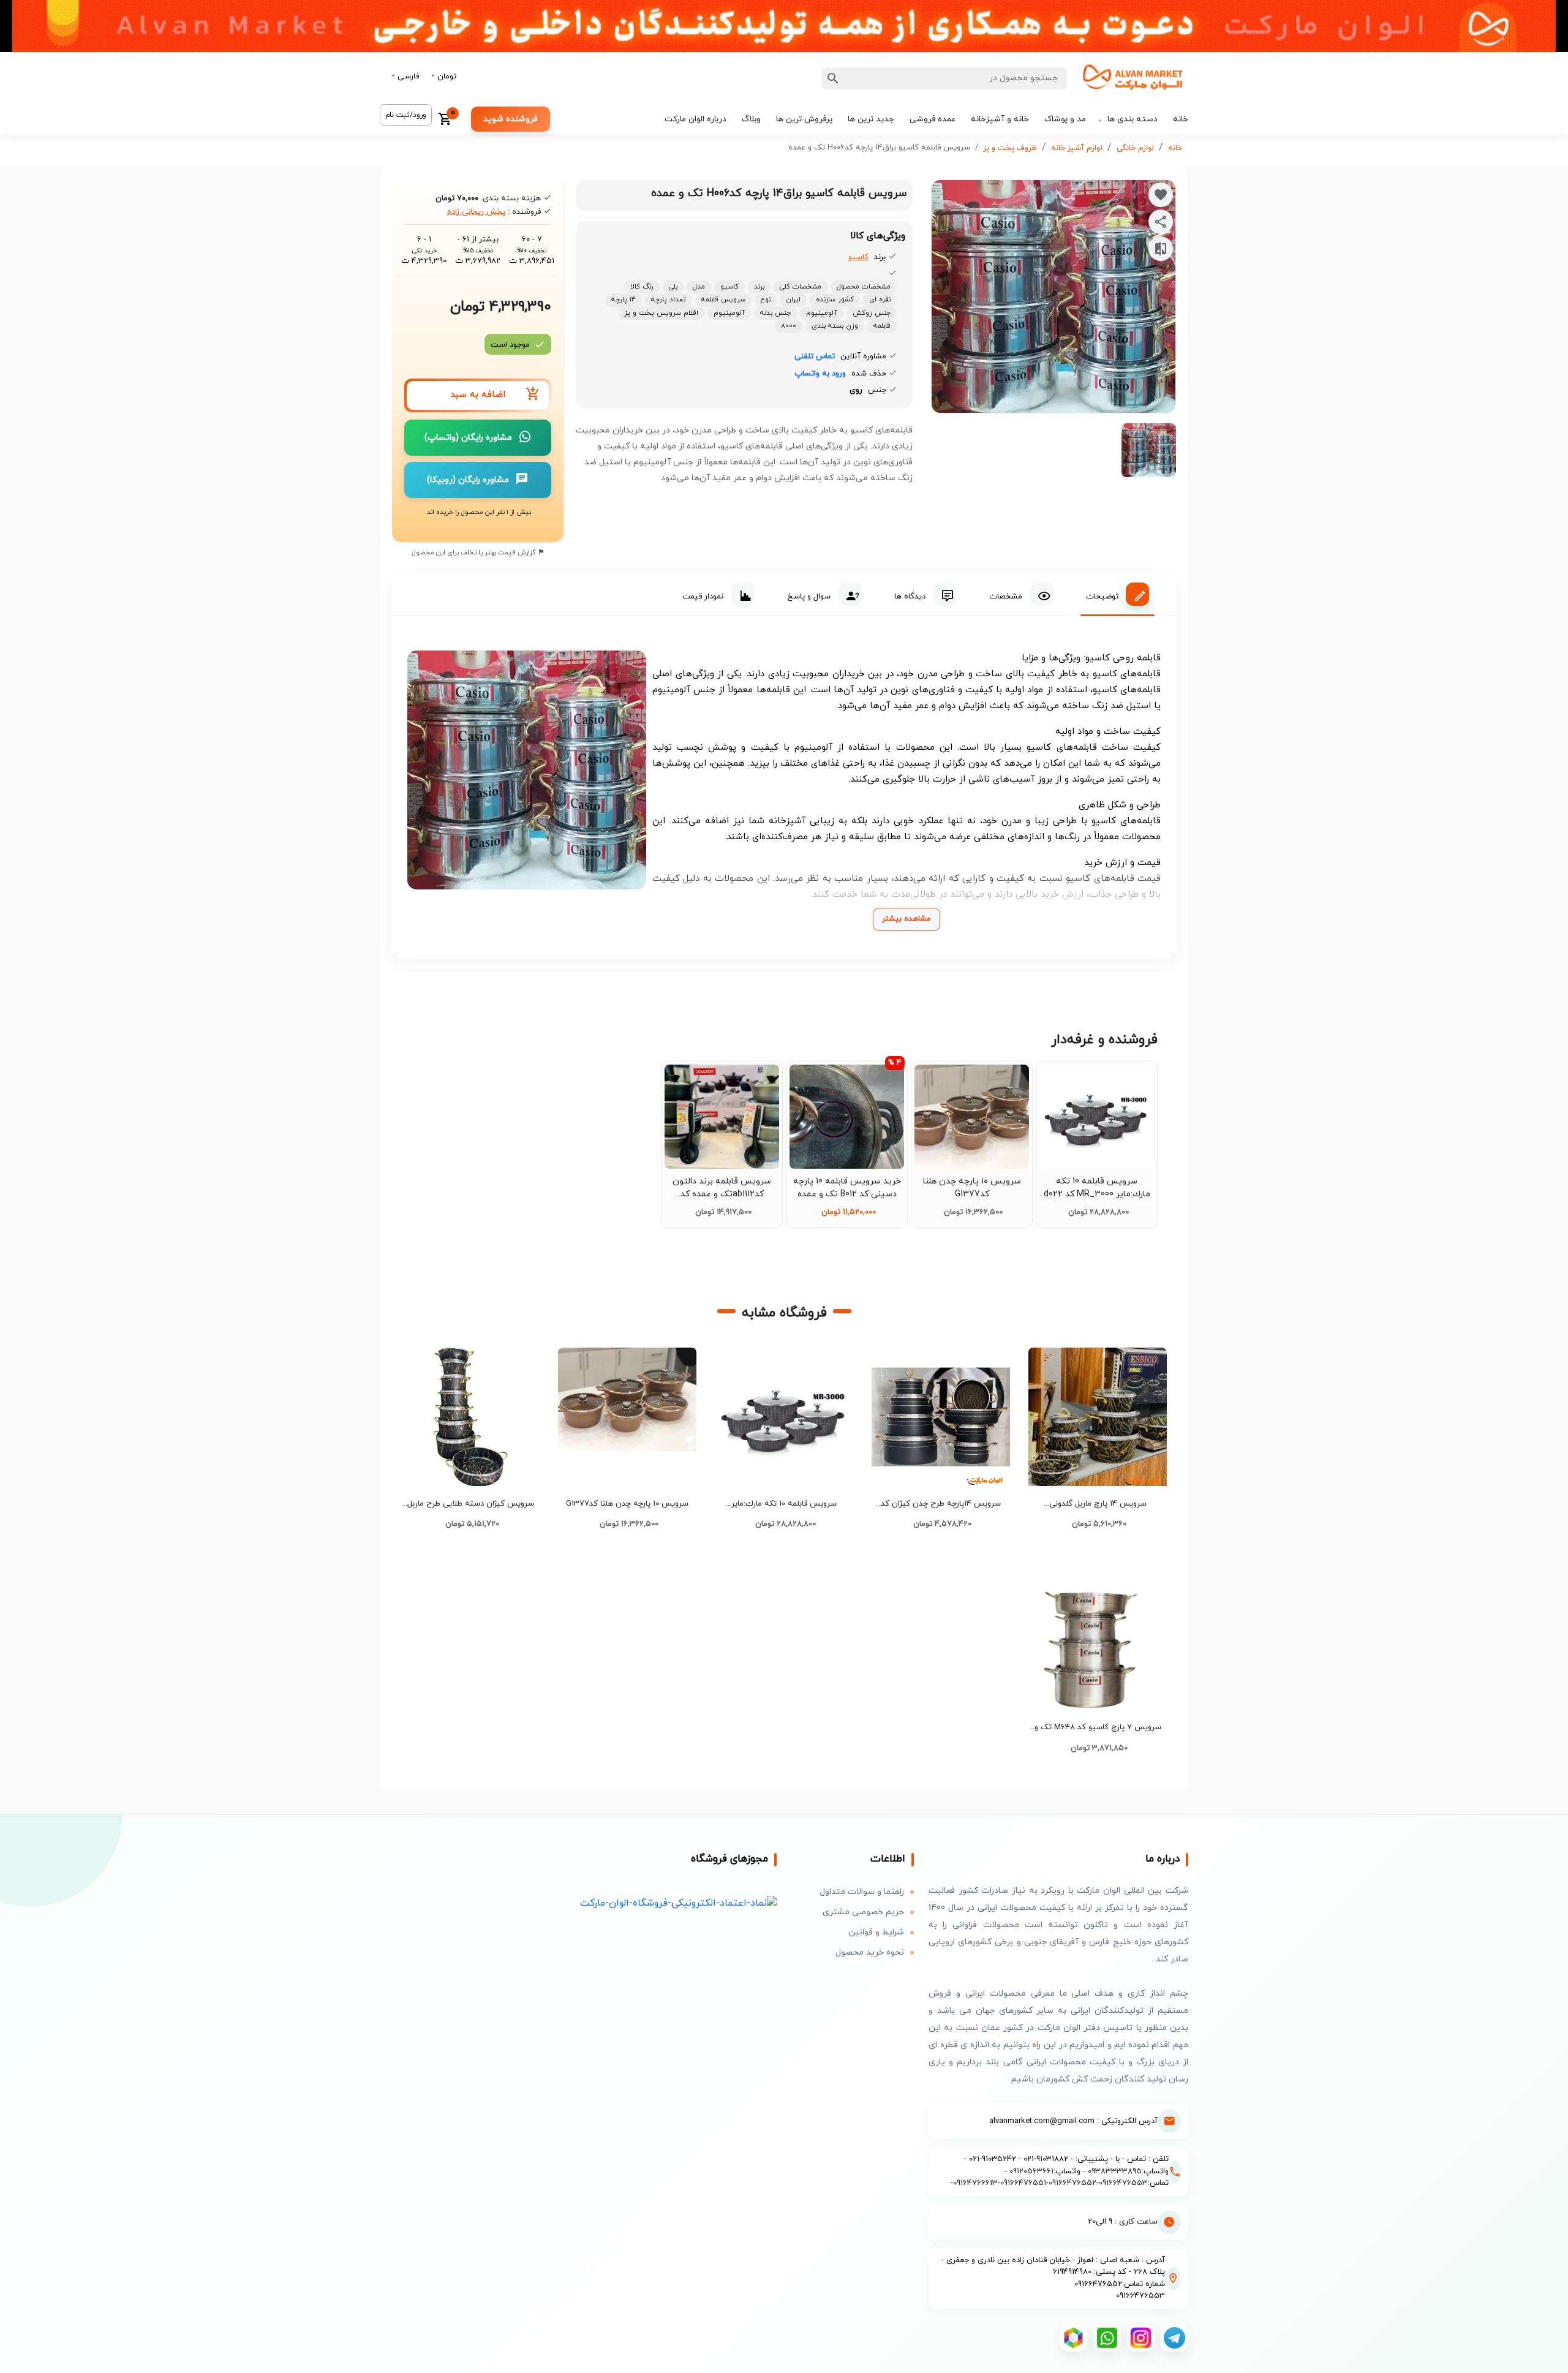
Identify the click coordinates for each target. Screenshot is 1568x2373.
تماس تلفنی (815, 357)
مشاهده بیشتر (907, 919)
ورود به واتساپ (820, 374)
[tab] (1118, 594)
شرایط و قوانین (876, 1932)
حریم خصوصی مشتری (863, 1912)
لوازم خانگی (1135, 148)
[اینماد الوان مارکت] (678, 1902)
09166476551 (1023, 2183)
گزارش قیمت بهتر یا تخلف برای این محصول (475, 553)
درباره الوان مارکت (695, 119)
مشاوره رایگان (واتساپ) (468, 438)
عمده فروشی (933, 119)
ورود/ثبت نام (406, 115)
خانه (1181, 119)
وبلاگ (751, 119)
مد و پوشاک (1065, 119)
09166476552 (1072, 2183)
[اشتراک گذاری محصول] (1161, 222)
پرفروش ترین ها (804, 119)
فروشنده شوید (511, 119)
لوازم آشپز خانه (1077, 148)
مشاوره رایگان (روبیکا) (468, 480)
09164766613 (975, 2183)
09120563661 (1031, 2171)
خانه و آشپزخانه (1000, 119)
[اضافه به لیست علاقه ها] (1161, 195)
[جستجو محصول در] (833, 78)
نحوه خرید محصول (870, 1952)
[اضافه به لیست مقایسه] (1161, 249)
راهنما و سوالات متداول (862, 1892)
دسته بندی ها (1133, 119)
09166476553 (1123, 2183)
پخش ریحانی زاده (476, 212)
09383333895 (1115, 2171)
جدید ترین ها (871, 119)
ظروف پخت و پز (1010, 148)
